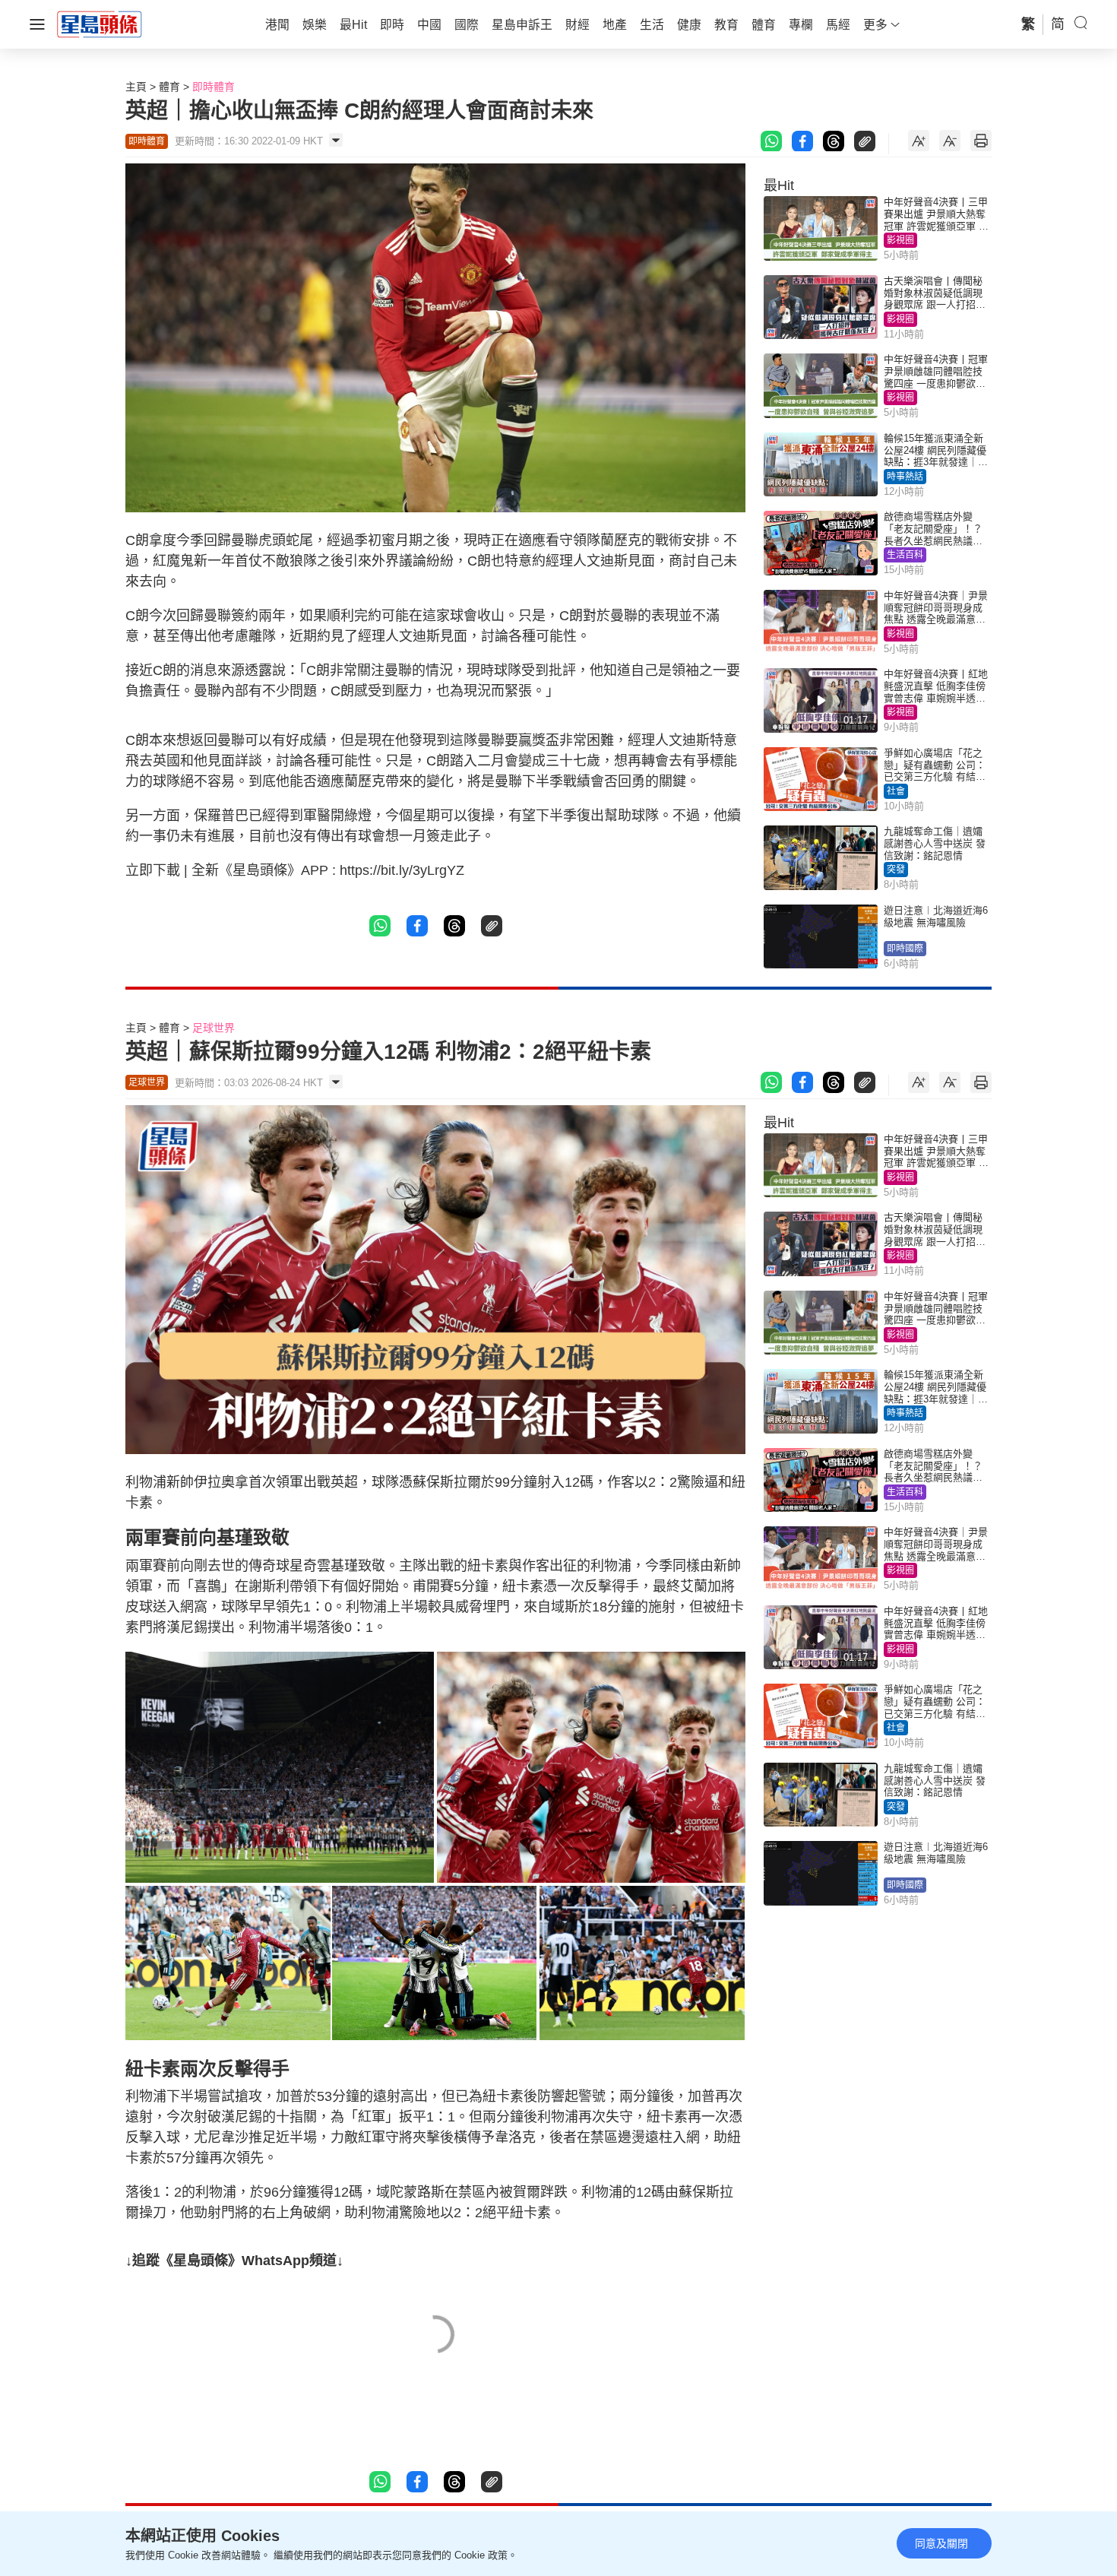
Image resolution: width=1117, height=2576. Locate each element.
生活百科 (905, 555)
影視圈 (900, 240)
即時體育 (214, 87)
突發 (896, 870)
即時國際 (905, 949)
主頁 (136, 87)
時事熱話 (905, 477)
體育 (169, 87)
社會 (896, 791)
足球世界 (214, 1028)
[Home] (100, 24)
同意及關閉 (941, 2543)
